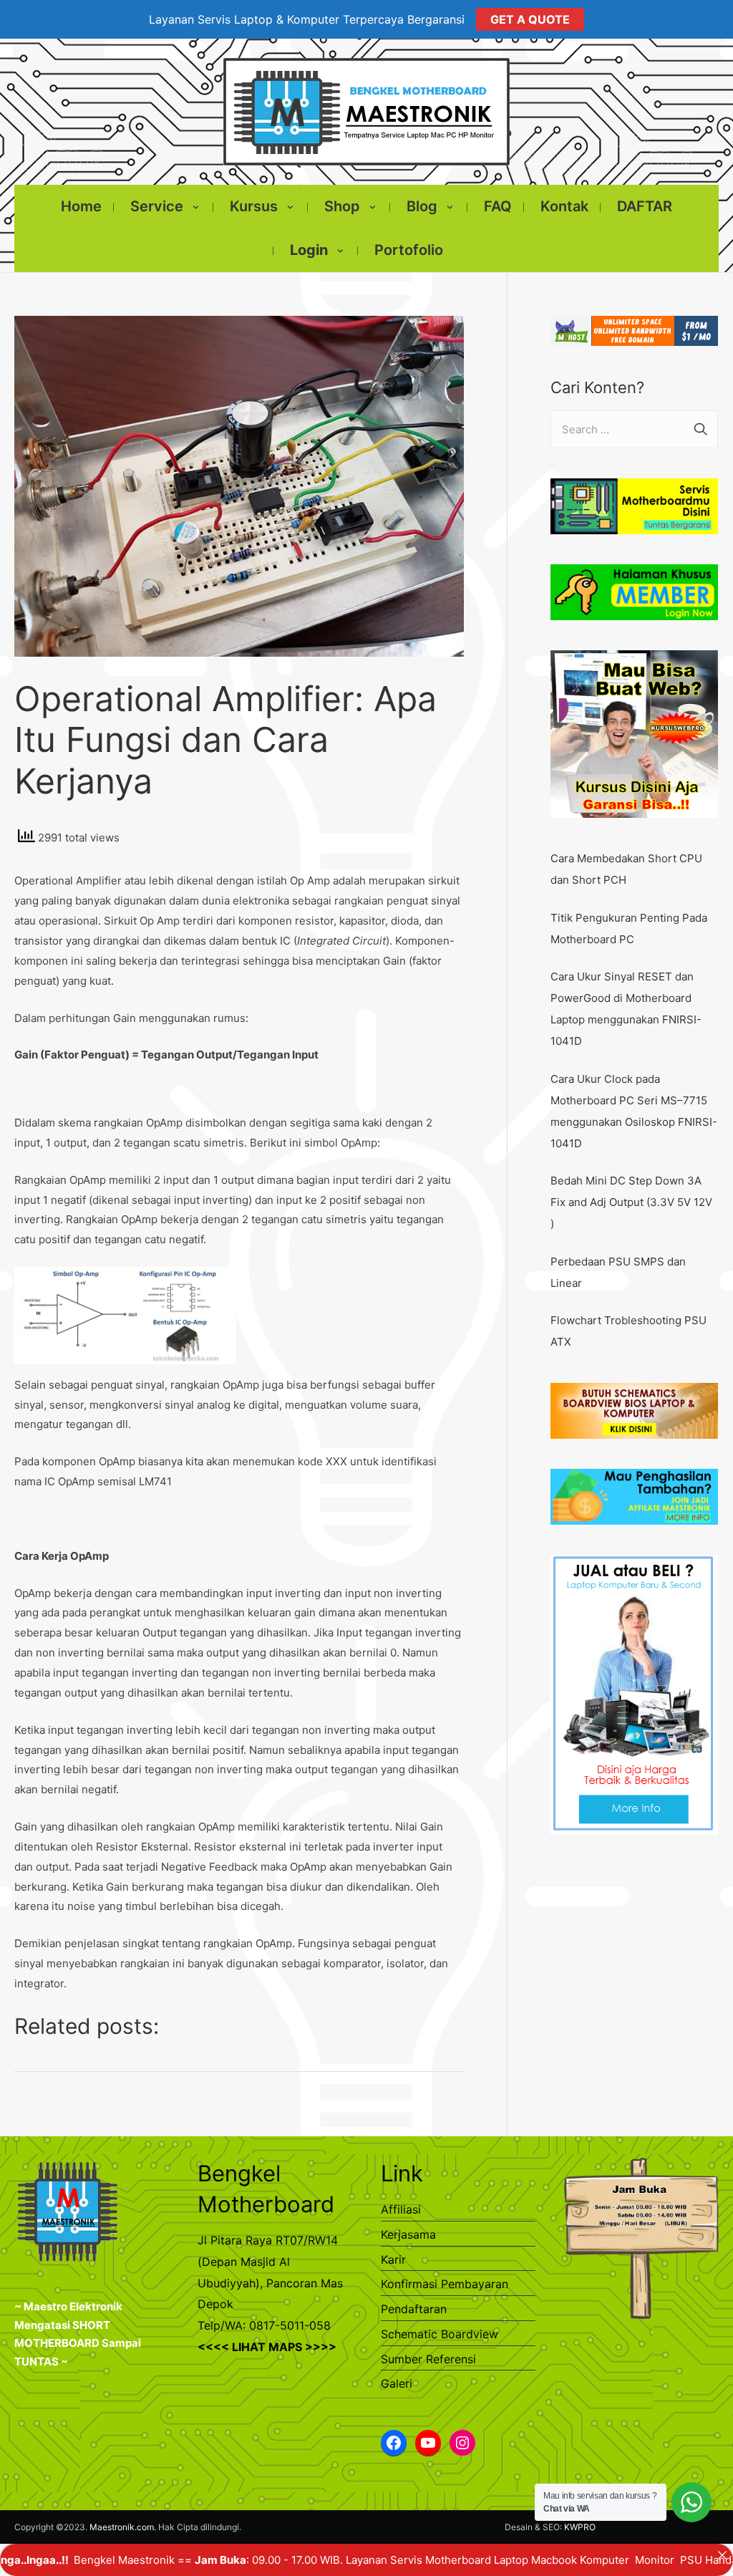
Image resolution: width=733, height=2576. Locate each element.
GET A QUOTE (530, 19)
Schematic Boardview (440, 2334)
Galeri (397, 2383)
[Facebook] (394, 2443)
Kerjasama (408, 2234)
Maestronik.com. (123, 2527)
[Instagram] (462, 2443)
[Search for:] (634, 429)
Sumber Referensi (428, 2359)
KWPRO (580, 2527)
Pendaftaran (414, 2309)
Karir (393, 2259)
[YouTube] (428, 2443)
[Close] (722, 2555)
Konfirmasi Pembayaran (445, 2284)
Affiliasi (401, 2209)
